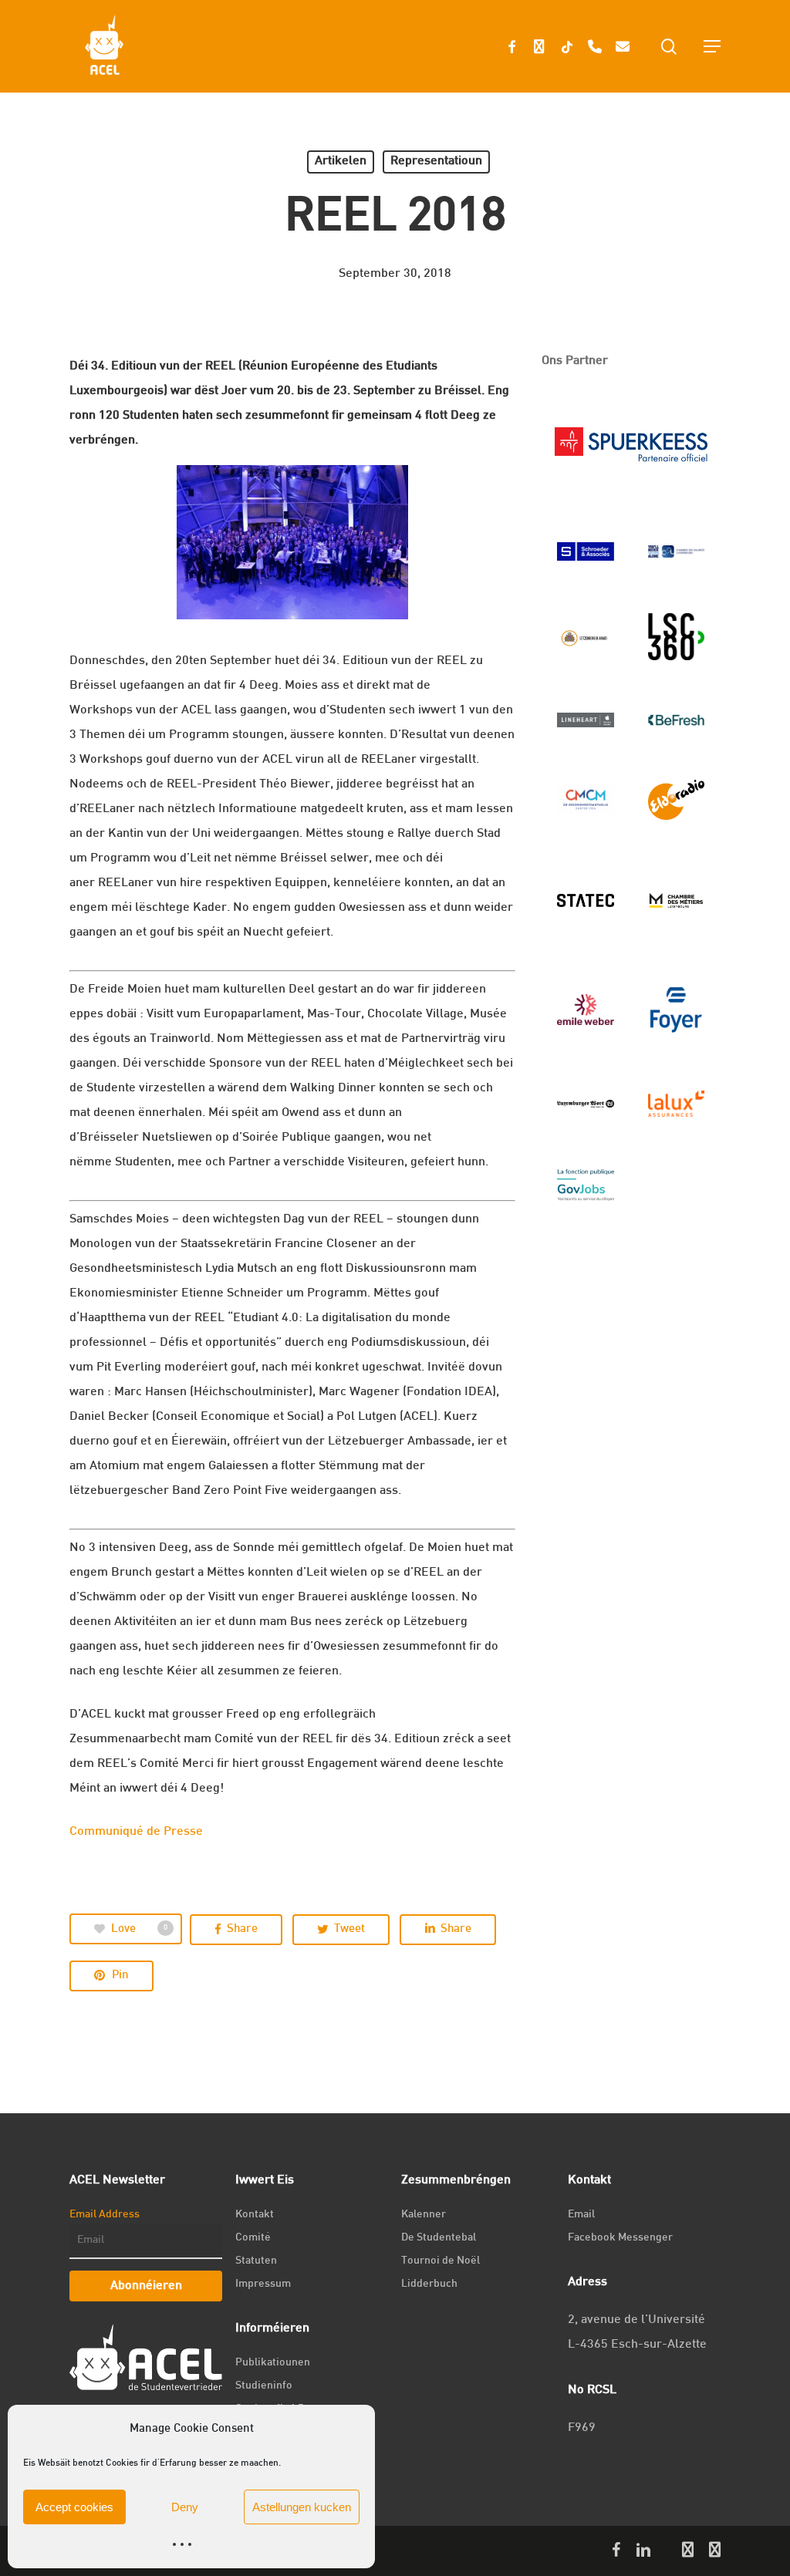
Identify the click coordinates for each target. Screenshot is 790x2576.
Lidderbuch (429, 2284)
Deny (185, 2507)
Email (581, 2215)
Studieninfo (264, 2386)
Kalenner (424, 2215)
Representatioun (436, 162)
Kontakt (255, 2215)
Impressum (263, 2284)
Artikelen (341, 162)
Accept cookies (74, 2507)
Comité (253, 2238)
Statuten (256, 2261)
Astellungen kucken (302, 2507)
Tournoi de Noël (441, 2261)
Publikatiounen (273, 2363)
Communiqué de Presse (136, 1832)
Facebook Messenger (620, 2238)
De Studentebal (439, 2238)
